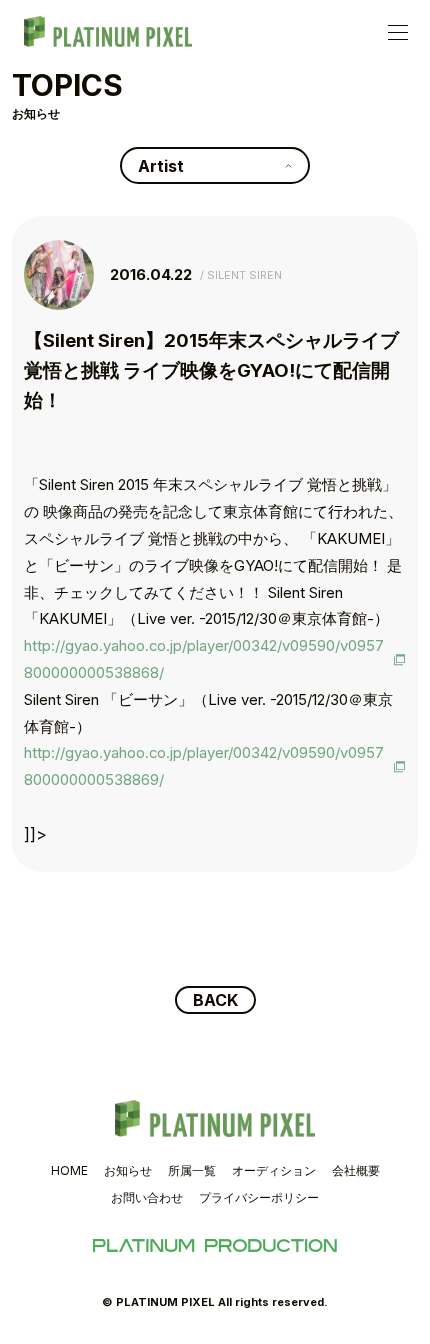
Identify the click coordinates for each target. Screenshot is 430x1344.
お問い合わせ (147, 1197)
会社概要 (356, 1170)
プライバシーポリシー (259, 1197)
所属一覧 (192, 1170)
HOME (69, 1170)
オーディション (274, 1170)
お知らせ (128, 1170)
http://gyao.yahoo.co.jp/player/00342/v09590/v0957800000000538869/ (204, 766)
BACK (215, 1000)
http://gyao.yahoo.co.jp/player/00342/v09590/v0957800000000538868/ (204, 659)
